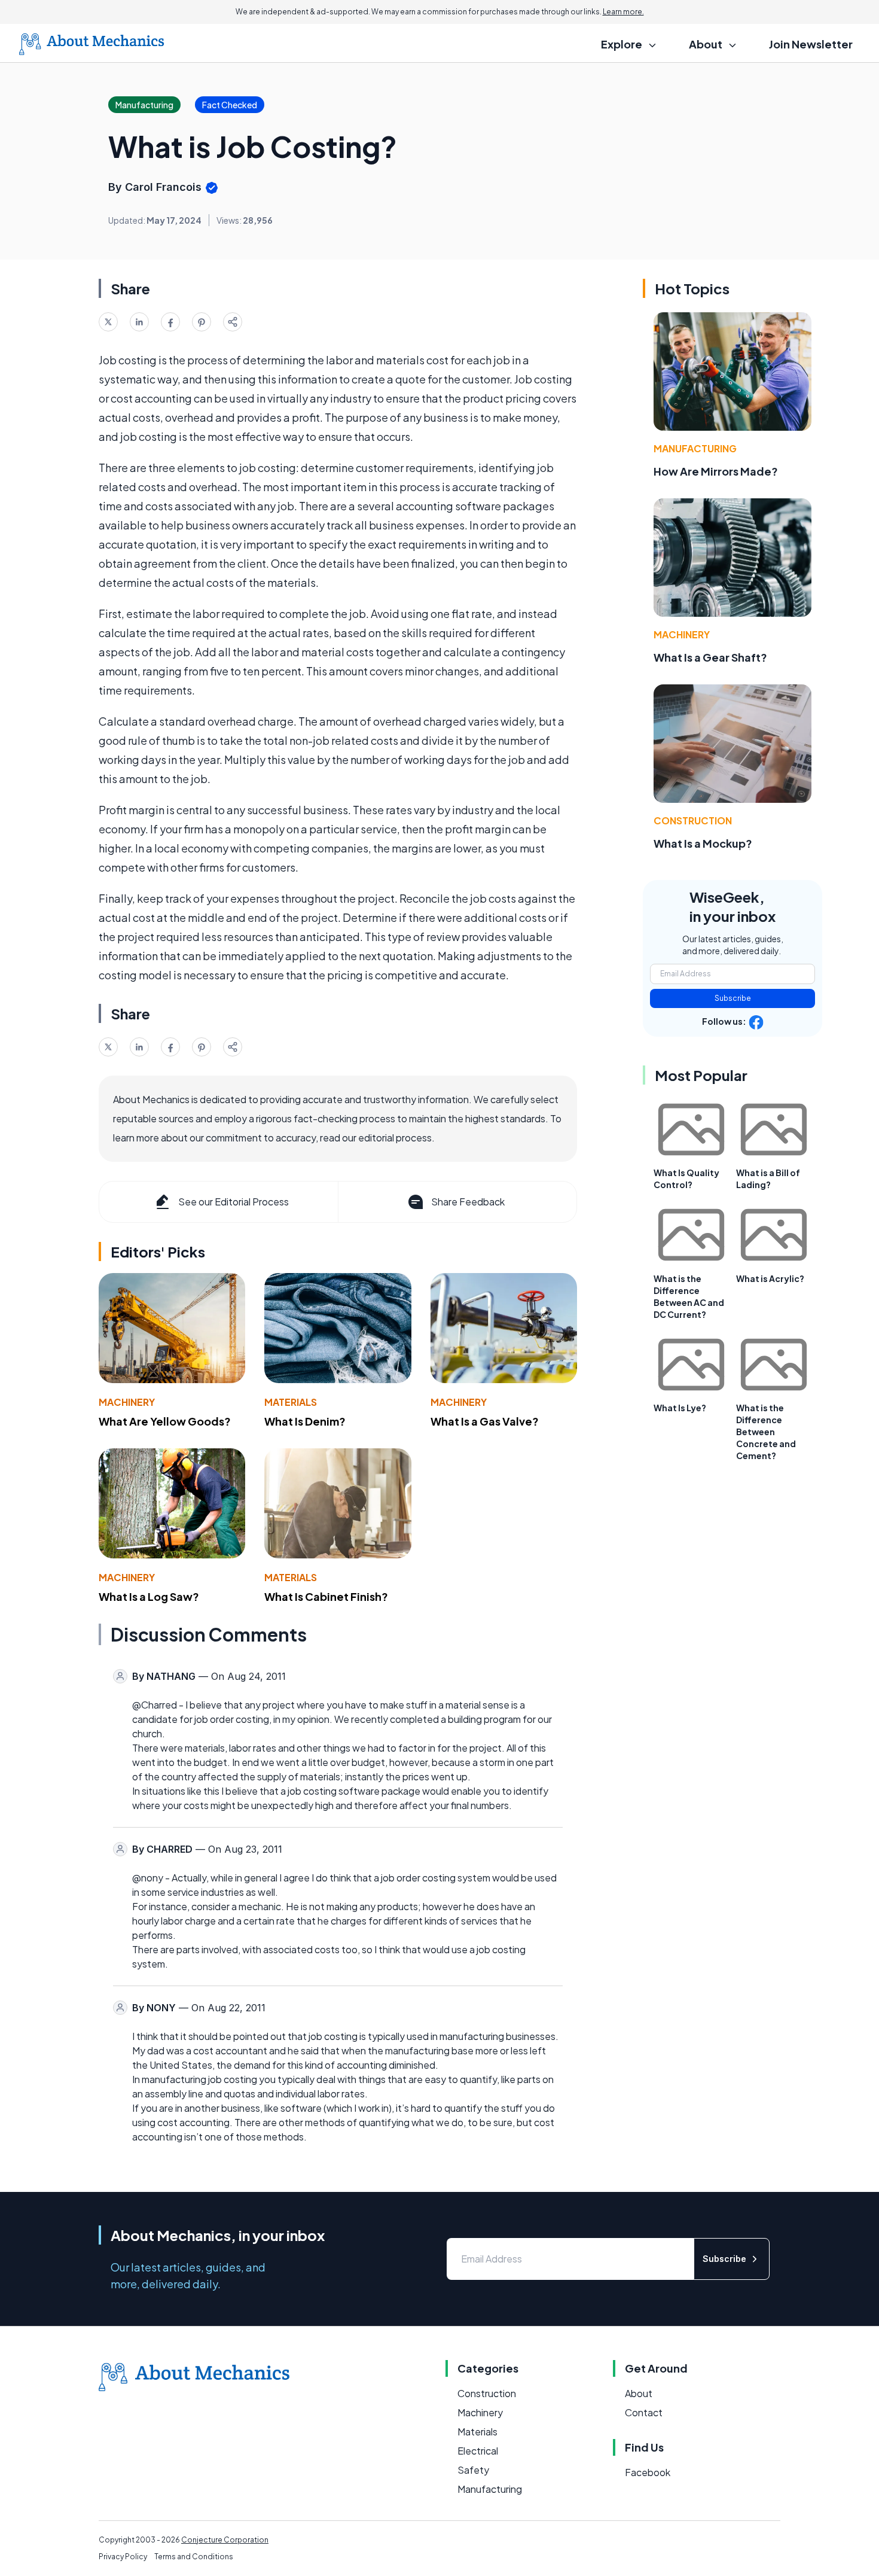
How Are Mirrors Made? (716, 471)
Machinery (127, 1402)
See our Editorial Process (234, 1202)
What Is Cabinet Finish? (326, 1596)
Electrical (478, 2451)
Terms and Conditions (194, 2557)
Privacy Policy (123, 2557)
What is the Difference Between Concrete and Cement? (766, 1432)
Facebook (648, 2472)
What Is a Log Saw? (149, 1596)
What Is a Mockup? (703, 843)
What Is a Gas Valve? (485, 1421)
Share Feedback (468, 1202)
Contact (644, 2412)
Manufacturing (695, 448)
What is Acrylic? (770, 1278)
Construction (693, 820)
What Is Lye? (680, 1408)
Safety (473, 2470)
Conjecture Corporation (225, 2540)
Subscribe (733, 998)
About (639, 2393)
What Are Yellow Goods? (165, 1421)
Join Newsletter (811, 44)
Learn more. (623, 12)
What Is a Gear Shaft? (710, 657)
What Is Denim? (305, 1421)
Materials (291, 1402)
